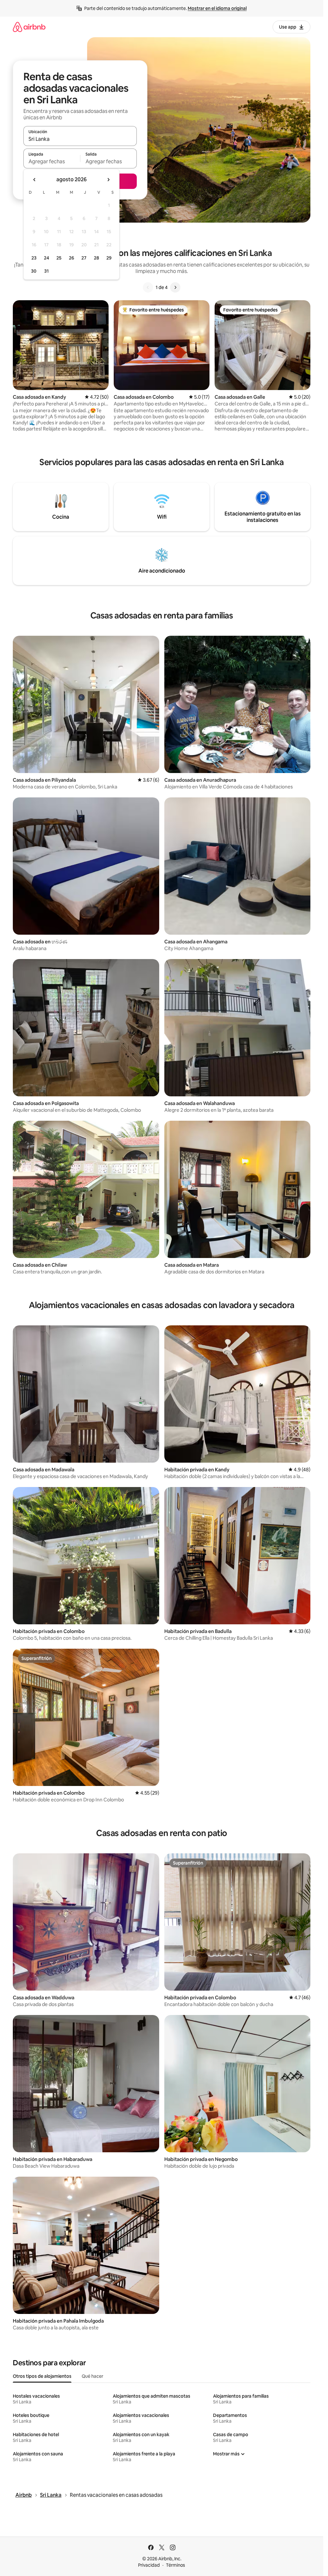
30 (34, 271)
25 (59, 258)
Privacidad (149, 2565)
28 (96, 258)
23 (34, 258)
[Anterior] (148, 287)
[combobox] (80, 139)
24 (46, 258)
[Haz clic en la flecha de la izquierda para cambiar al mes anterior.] (35, 180)
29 (109, 258)
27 (84, 258)
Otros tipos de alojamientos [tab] (42, 2376)
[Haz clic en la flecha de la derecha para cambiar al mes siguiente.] (108, 180)
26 (71, 258)
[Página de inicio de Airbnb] (29, 27)
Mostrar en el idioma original (217, 8)
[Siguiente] (175, 287)
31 (46, 271)
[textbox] (52, 161)
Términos (176, 2565)
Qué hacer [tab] (92, 2376)
